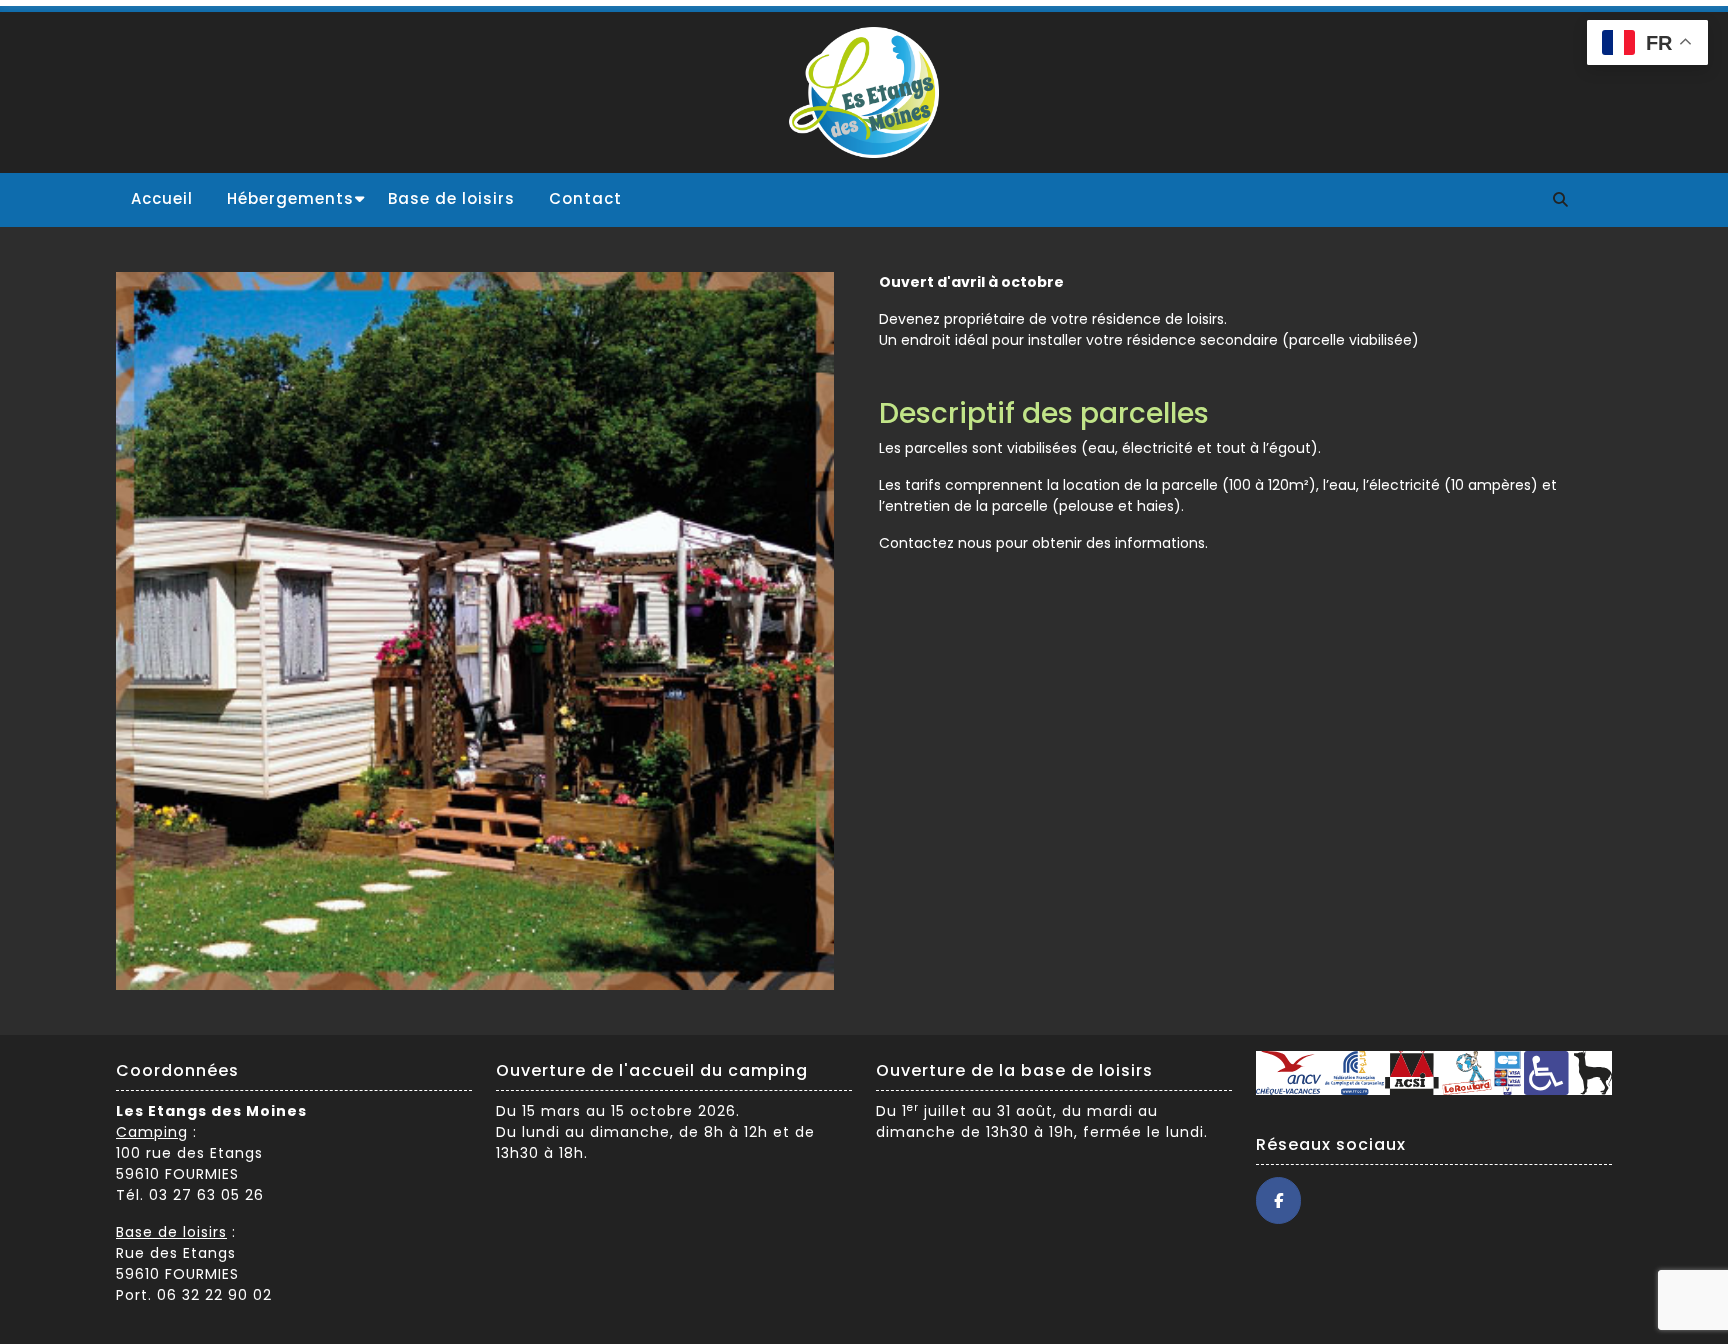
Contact (585, 198)
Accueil (162, 198)
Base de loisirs (451, 198)
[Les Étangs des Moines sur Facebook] (1278, 1200)
